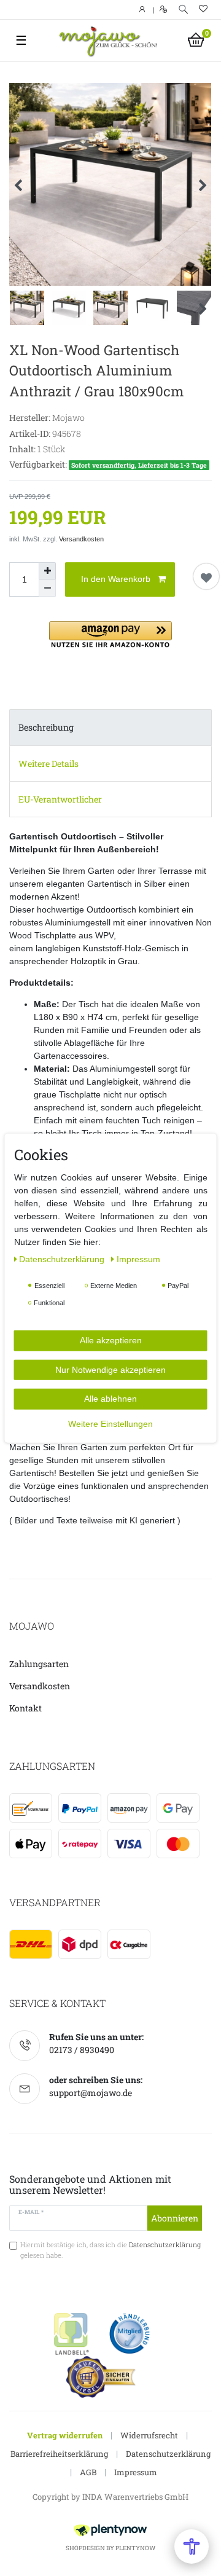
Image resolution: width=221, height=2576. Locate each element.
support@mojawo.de (91, 2093)
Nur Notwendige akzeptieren (110, 1369)
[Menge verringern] (47, 588)
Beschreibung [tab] (46, 727)
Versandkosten (81, 539)
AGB (88, 2472)
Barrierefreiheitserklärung (59, 2454)
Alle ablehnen (110, 1399)
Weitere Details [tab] (48, 764)
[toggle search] (183, 10)
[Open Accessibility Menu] (192, 2547)
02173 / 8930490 (82, 2050)
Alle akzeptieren (111, 1340)
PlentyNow (135, 2548)
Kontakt (25, 1708)
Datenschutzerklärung (168, 2454)
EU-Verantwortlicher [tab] (60, 799)
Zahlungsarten (39, 1664)
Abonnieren (175, 2218)
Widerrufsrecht (149, 2435)
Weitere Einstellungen (110, 1423)
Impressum (136, 2472)
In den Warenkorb (116, 579)
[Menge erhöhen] (47, 571)
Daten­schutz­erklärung (63, 1259)
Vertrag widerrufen (65, 2435)
